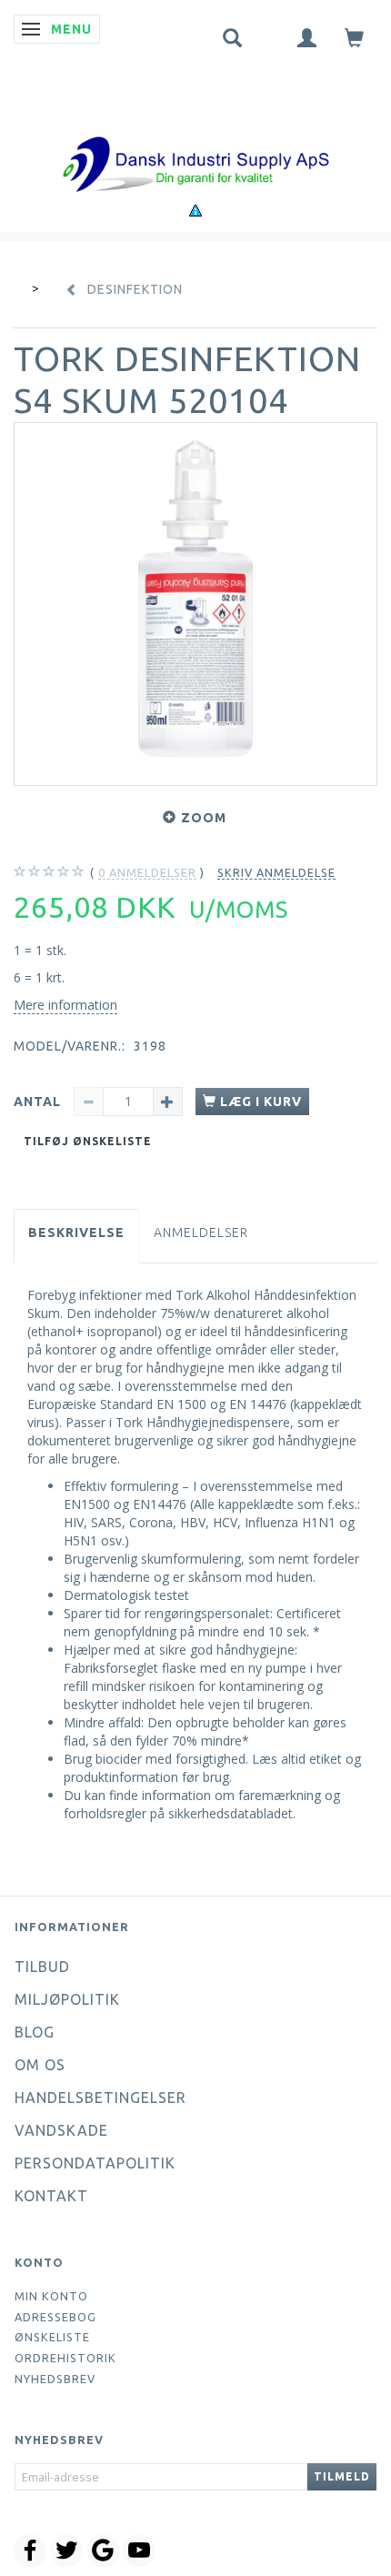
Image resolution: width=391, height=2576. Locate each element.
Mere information (65, 1005)
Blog (35, 2032)
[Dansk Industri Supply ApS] (195, 137)
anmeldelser (147, 872)
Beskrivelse (76, 1233)
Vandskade (61, 2130)
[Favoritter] (270, 34)
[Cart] (355, 37)
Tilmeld (342, 2476)
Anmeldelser (201, 1233)
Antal (39, 1102)
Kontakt (51, 2196)
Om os (40, 2065)
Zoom (204, 818)
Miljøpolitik (67, 1999)
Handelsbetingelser (100, 2098)
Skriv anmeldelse (276, 872)
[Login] (307, 37)
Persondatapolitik (95, 2163)
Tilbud (42, 1967)
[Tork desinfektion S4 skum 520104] (195, 604)
